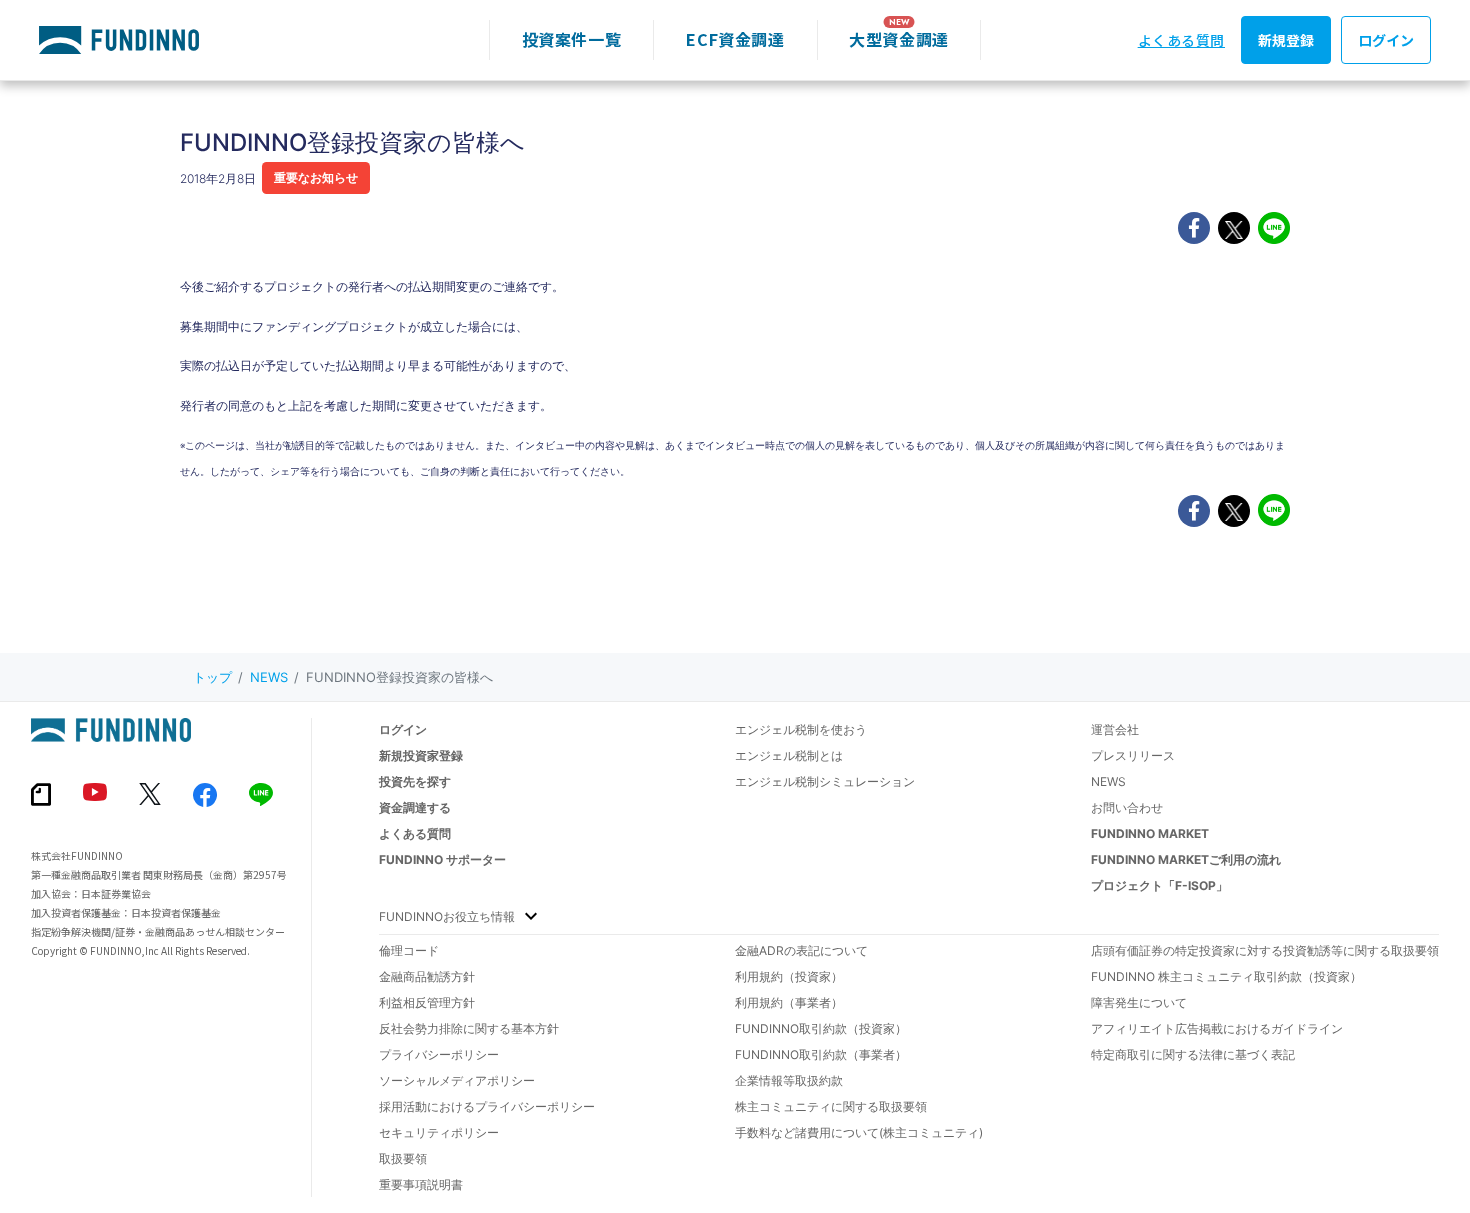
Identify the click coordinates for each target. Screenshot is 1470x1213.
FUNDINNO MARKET (1150, 833)
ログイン (1386, 40)
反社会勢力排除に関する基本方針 (469, 1028)
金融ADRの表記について (801, 950)
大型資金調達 (899, 39)
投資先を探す (415, 781)
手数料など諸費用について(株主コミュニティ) (859, 1132)
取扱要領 (403, 1158)
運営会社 (1115, 729)
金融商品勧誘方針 (427, 976)
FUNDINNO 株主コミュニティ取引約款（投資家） (1226, 976)
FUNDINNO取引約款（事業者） (821, 1054)
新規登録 (1286, 40)
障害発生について (1139, 1002)
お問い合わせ (1127, 807)
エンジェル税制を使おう (801, 729)
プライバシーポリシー (439, 1054)
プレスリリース (1133, 755)
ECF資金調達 (735, 39)
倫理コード (409, 950)
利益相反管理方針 (427, 1002)
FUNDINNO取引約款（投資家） (821, 1028)
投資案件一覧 (572, 39)
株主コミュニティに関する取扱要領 (831, 1106)
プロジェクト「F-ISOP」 (1159, 885)
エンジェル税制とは (789, 755)
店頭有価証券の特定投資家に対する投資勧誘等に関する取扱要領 (1265, 950)
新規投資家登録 (421, 755)
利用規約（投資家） (789, 976)
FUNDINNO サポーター (442, 859)
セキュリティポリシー (439, 1132)
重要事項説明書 (421, 1184)
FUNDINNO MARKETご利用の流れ (1186, 859)
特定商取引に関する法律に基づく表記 (1193, 1054)
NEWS (269, 677)
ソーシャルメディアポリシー (457, 1080)
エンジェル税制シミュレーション (825, 781)
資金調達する (415, 807)
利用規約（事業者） (789, 1002)
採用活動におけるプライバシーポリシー (487, 1106)
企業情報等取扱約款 (789, 1080)
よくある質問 (1181, 40)
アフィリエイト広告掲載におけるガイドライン (1217, 1028)
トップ (212, 677)
